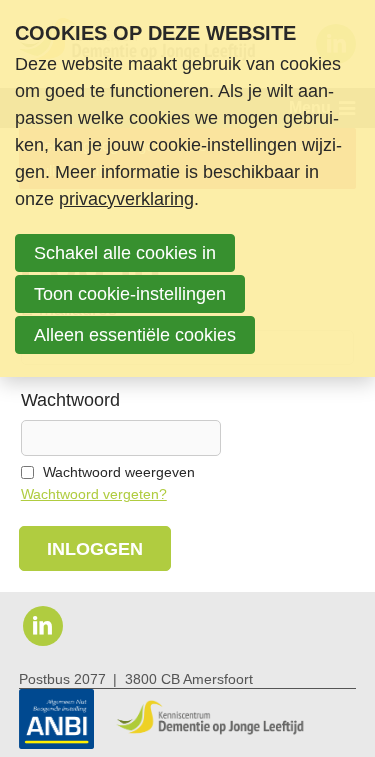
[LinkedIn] (43, 626)
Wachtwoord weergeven (119, 472)
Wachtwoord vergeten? (94, 494)
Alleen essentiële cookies (135, 335)
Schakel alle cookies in (125, 253)
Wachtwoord (70, 400)
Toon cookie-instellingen (130, 294)
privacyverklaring (126, 199)
